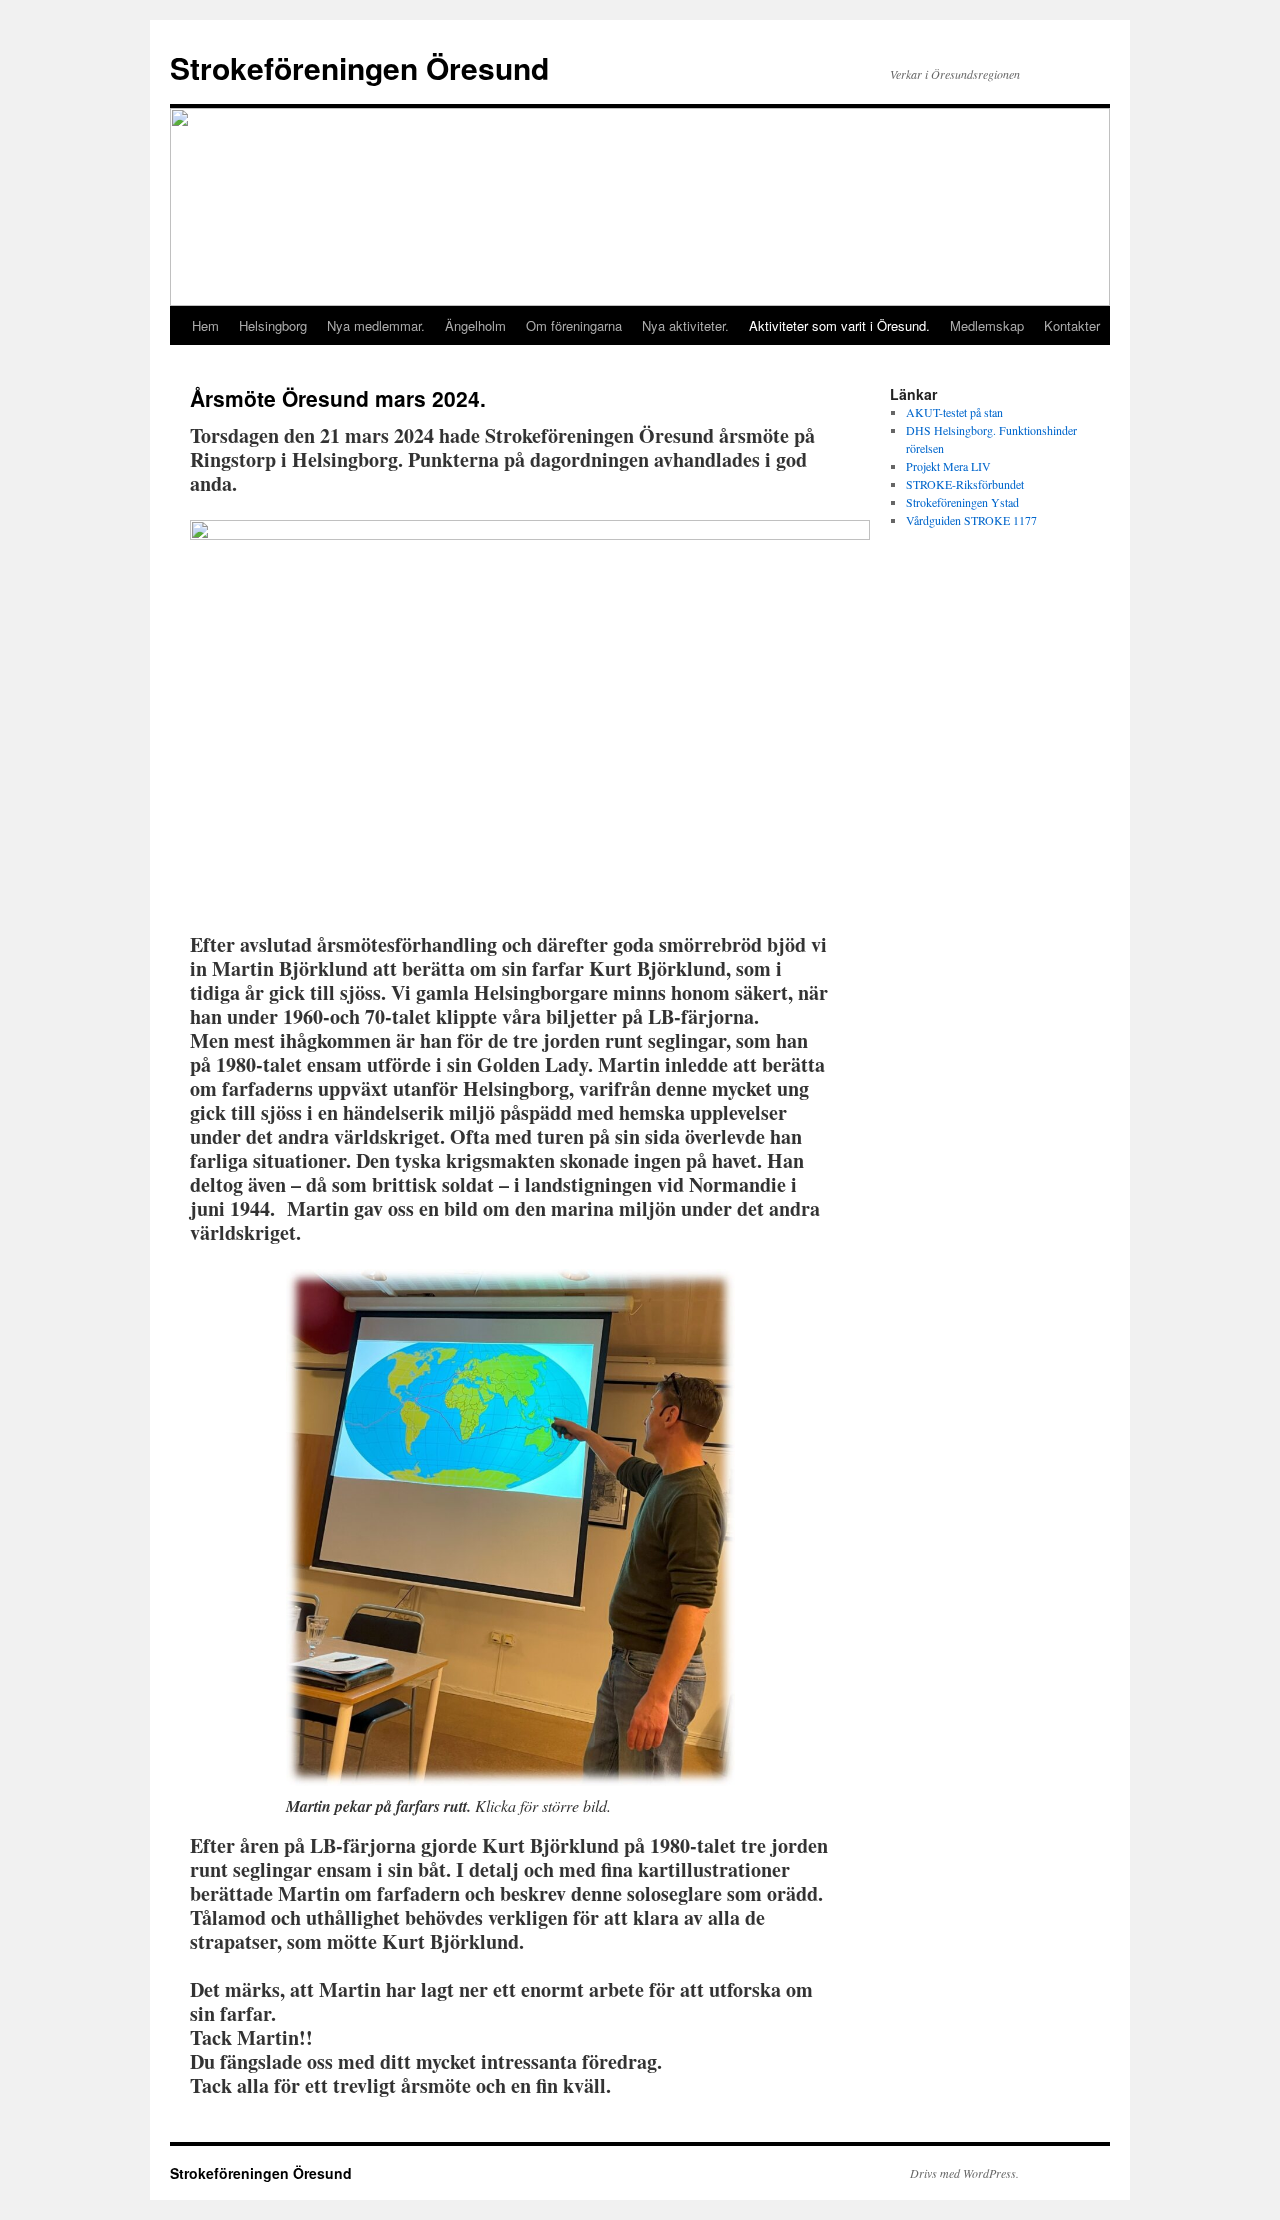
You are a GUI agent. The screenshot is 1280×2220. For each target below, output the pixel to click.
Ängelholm (475, 325)
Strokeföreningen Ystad (962, 502)
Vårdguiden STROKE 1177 (971, 520)
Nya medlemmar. (376, 325)
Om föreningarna (574, 325)
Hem (205, 325)
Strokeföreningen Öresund (359, 67)
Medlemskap (987, 325)
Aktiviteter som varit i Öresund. (839, 325)
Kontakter (1072, 325)
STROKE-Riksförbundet (965, 484)
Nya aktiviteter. (685, 325)
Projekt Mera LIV (948, 466)
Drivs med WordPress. (964, 2173)
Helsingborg (273, 325)
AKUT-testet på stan (954, 412)
